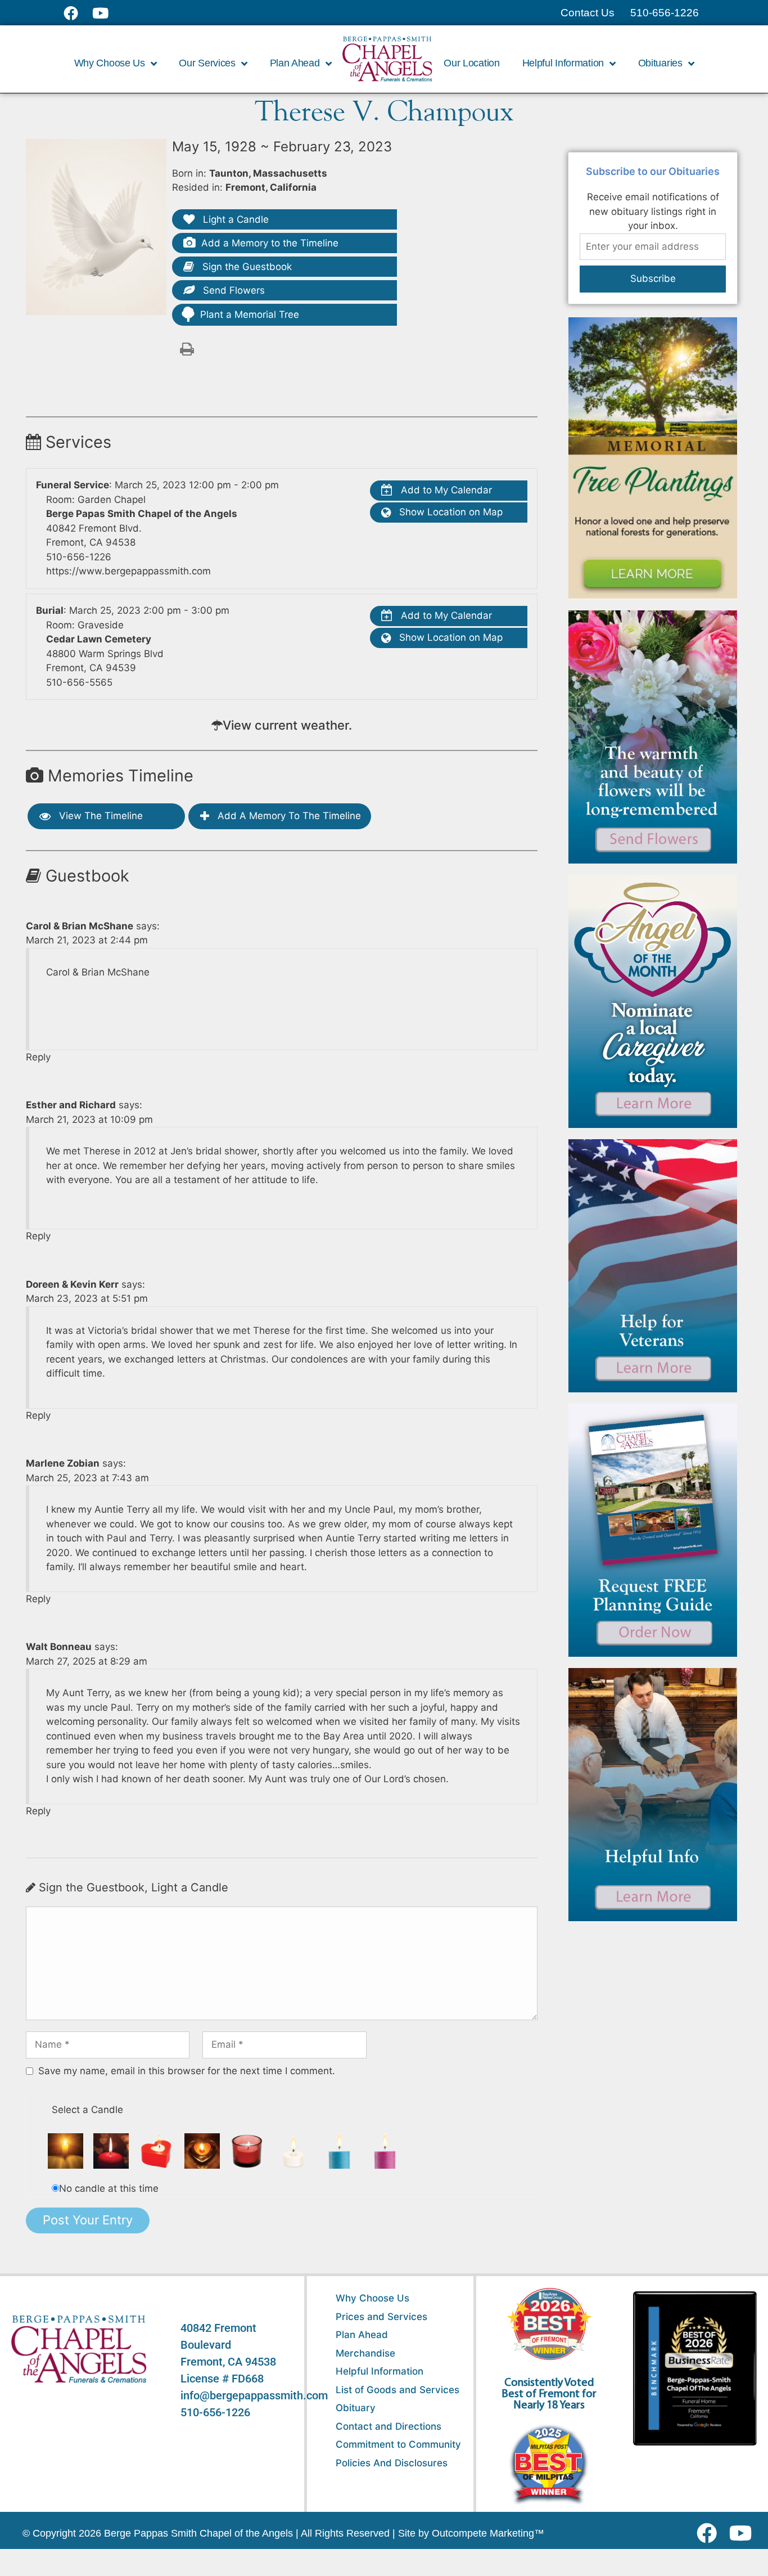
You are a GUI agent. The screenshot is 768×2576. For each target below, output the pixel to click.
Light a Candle (234, 219)
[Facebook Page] (78, 13)
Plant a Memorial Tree (250, 314)
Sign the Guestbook (246, 267)
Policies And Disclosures (392, 2463)
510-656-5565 (79, 682)
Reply (38, 1057)
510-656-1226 (79, 557)
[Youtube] (745, 2533)
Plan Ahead (362, 2335)
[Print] (187, 348)
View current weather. (287, 725)
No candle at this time (109, 2188)
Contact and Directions (388, 2426)
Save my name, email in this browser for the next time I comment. (187, 2071)
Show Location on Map (449, 512)
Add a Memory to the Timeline (270, 243)
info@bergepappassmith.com (254, 2395)
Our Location (471, 63)
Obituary (356, 2408)
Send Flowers (232, 290)
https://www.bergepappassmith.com (128, 571)
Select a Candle (87, 2110)
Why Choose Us (372, 2298)
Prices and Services (381, 2317)
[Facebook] (709, 2533)
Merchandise (365, 2353)
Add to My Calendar (445, 490)
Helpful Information (380, 2371)
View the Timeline (100, 816)
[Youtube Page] (107, 13)
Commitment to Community (398, 2444)
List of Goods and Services (397, 2390)
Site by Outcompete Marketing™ (471, 2533)
